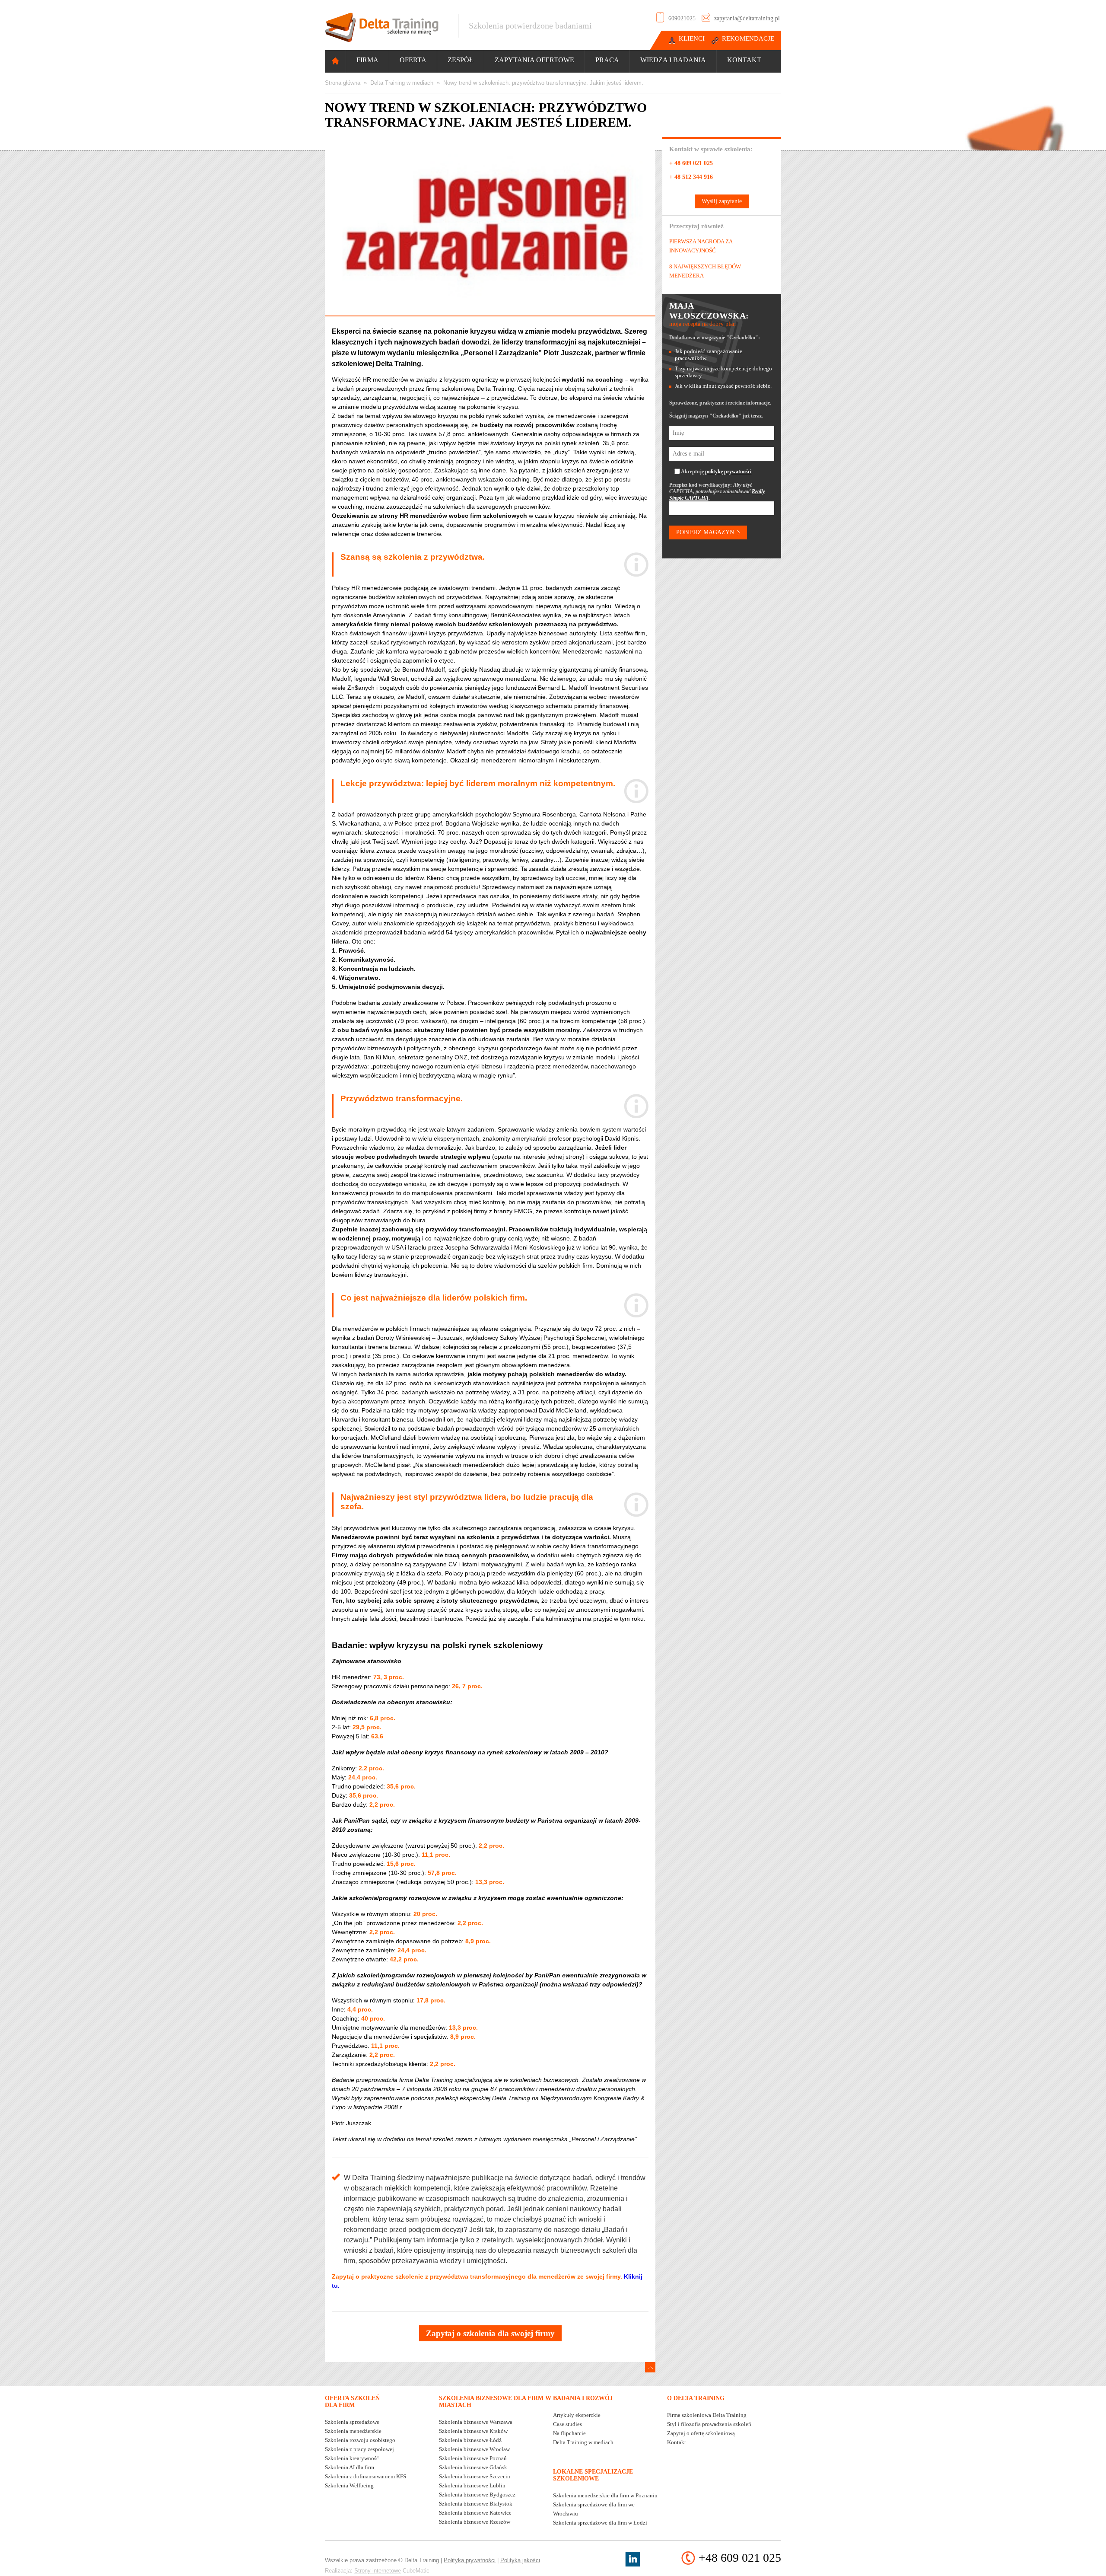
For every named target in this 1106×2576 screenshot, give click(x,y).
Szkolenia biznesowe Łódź (470, 2440)
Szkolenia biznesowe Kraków (473, 2431)
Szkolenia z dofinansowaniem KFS (365, 2476)
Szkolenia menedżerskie (353, 2431)
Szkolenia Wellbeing (349, 2485)
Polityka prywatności (470, 2560)
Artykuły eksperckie (577, 2415)
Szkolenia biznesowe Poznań (473, 2458)
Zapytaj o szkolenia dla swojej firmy (490, 2333)
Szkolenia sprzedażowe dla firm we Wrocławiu (594, 2509)
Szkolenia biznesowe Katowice (475, 2513)
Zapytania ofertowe (534, 60)
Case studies (567, 2424)
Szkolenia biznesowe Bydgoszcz (477, 2495)
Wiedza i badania (673, 60)
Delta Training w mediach (402, 83)
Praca (607, 60)
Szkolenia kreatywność (352, 2458)
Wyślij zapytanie (722, 201)
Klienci (692, 38)
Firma (367, 60)
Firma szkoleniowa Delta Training (707, 2415)
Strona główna (343, 83)
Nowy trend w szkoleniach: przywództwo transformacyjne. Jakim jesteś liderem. (543, 83)
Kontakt (744, 60)
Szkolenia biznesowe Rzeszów (475, 2522)
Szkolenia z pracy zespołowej (359, 2449)
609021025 (682, 18)
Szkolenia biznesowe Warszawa (476, 2422)
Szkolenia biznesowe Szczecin (475, 2476)
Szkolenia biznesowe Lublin (472, 2485)
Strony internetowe (378, 2571)
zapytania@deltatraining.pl (747, 18)
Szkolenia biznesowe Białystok (476, 2504)
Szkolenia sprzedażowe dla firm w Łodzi (600, 2523)
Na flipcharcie (569, 2433)
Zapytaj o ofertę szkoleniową (701, 2433)
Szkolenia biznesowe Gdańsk (473, 2467)
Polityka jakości (520, 2560)
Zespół (461, 60)
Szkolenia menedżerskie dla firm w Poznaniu (605, 2495)
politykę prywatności (728, 472)
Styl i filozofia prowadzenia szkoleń (709, 2424)
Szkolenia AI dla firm (350, 2467)
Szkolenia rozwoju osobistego (360, 2440)
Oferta (413, 60)
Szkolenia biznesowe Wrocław (474, 2449)
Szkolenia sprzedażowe (352, 2422)
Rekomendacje (748, 38)
